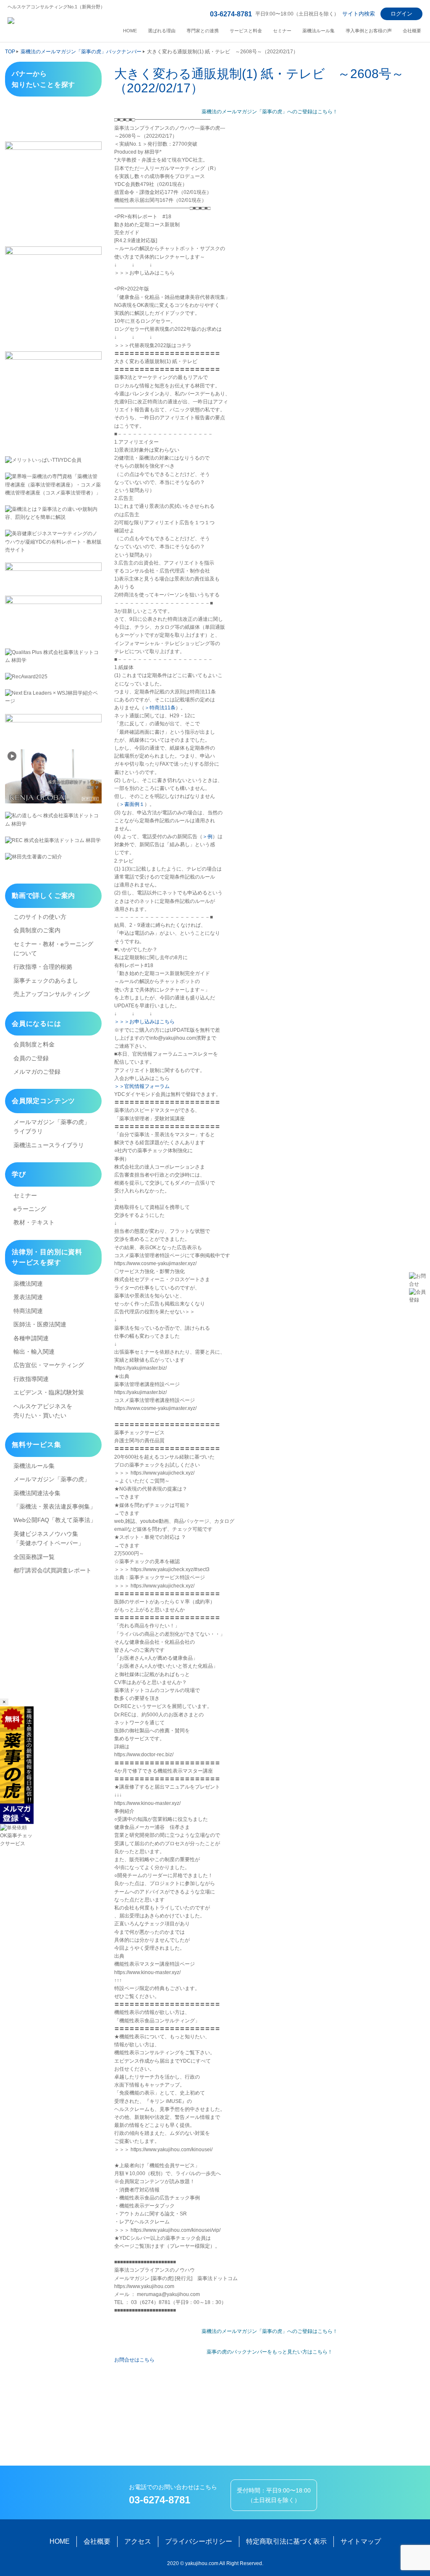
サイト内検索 (359, 14)
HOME (130, 31)
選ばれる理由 (162, 31)
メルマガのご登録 (37, 1072)
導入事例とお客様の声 (369, 31)
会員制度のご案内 (37, 930)
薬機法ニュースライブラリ (49, 1145)
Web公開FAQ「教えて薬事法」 (55, 1520)
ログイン (401, 14)
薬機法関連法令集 (37, 1493)
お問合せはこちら (134, 2360)
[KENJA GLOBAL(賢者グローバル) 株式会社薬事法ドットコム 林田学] (53, 776)
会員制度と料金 (34, 1044)
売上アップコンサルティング (52, 994)
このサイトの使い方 (40, 917)
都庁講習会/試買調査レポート (52, 1570)
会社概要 (412, 31)
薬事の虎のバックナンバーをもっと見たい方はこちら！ (270, 2352)
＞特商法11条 (160, 708)
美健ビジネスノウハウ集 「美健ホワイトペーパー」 (49, 1538)
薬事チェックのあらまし (46, 981)
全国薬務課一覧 (34, 1557)
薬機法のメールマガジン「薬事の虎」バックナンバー (81, 52)
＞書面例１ (132, 804)
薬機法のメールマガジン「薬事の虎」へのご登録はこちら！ (270, 112)
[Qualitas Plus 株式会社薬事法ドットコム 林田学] (53, 656)
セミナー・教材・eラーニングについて (53, 949)
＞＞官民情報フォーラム (142, 1086)
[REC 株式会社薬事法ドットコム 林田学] (53, 841)
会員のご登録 (31, 1058)
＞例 (207, 837)
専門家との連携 (203, 31)
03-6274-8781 (231, 14)
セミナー (282, 31)
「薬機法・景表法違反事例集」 (55, 1506)
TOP (10, 52)
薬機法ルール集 (319, 31)
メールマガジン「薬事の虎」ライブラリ (52, 1127)
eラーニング (30, 1209)
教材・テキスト (34, 1222)
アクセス (138, 2541)
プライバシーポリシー (199, 2541)
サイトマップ (361, 2541)
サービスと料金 (246, 31)
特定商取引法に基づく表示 (286, 2541)
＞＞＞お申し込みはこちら (144, 1022)
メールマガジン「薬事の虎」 (52, 1479)
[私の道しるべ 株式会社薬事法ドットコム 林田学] (53, 820)
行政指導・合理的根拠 (43, 967)
